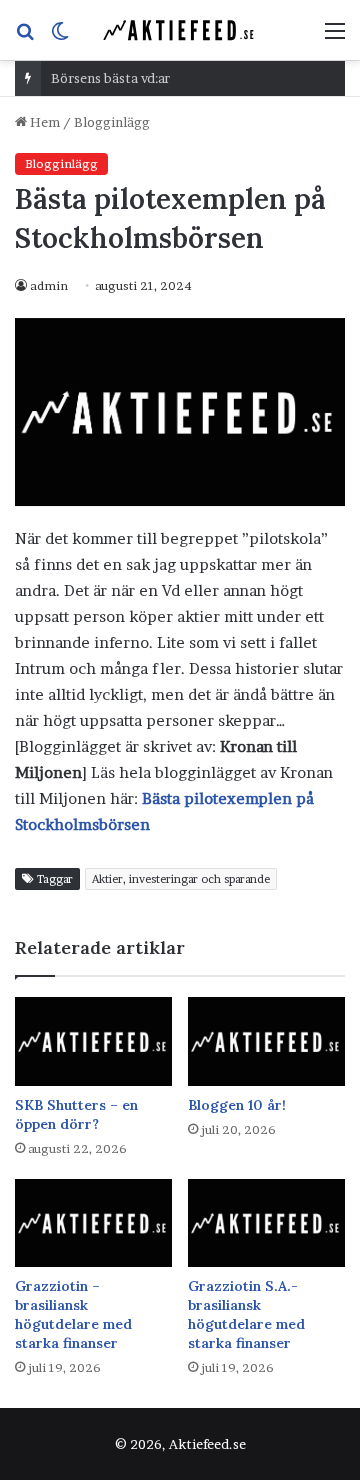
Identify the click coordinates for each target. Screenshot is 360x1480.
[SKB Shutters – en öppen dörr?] (93, 1041)
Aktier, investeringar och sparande (181, 879)
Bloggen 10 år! (237, 1105)
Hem (43, 122)
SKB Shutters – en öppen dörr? (76, 1114)
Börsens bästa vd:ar (110, 78)
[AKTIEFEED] (180, 30)
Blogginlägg (112, 122)
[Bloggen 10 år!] (266, 1041)
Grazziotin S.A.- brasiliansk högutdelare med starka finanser (246, 1314)
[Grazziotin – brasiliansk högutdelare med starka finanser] (93, 1223)
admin (49, 285)
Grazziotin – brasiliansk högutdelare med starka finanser (73, 1314)
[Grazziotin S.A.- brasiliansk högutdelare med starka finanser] (266, 1223)
